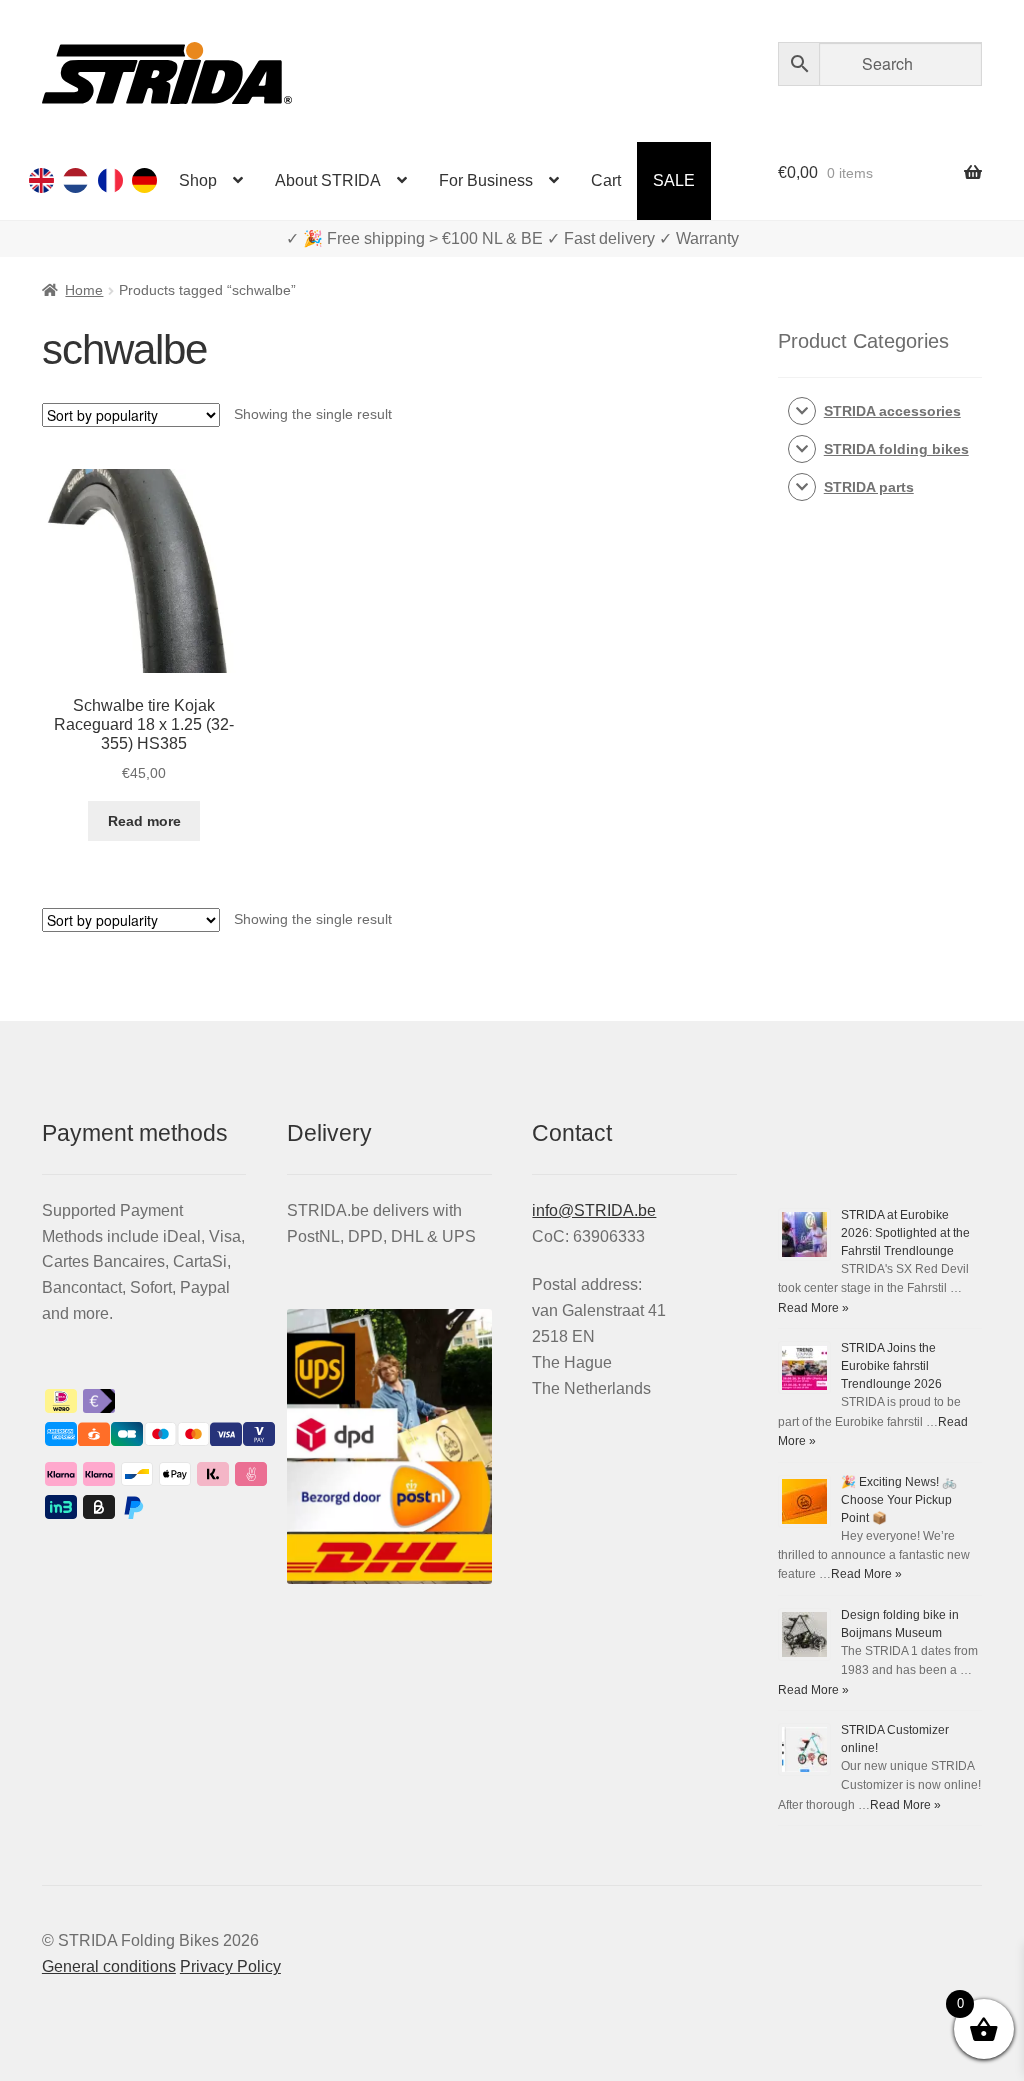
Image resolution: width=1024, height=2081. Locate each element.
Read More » (813, 1308)
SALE (674, 180)
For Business (486, 180)
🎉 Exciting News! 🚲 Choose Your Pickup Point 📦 (899, 1500)
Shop (198, 180)
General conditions (109, 1966)
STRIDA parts (869, 487)
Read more (144, 821)
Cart (606, 180)
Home (84, 290)
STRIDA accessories (892, 411)
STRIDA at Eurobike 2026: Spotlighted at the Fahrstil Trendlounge (905, 1233)
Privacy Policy (230, 1966)
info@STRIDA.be (594, 1210)
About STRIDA (328, 180)
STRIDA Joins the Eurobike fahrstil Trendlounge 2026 (891, 1366)
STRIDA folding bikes (896, 449)
